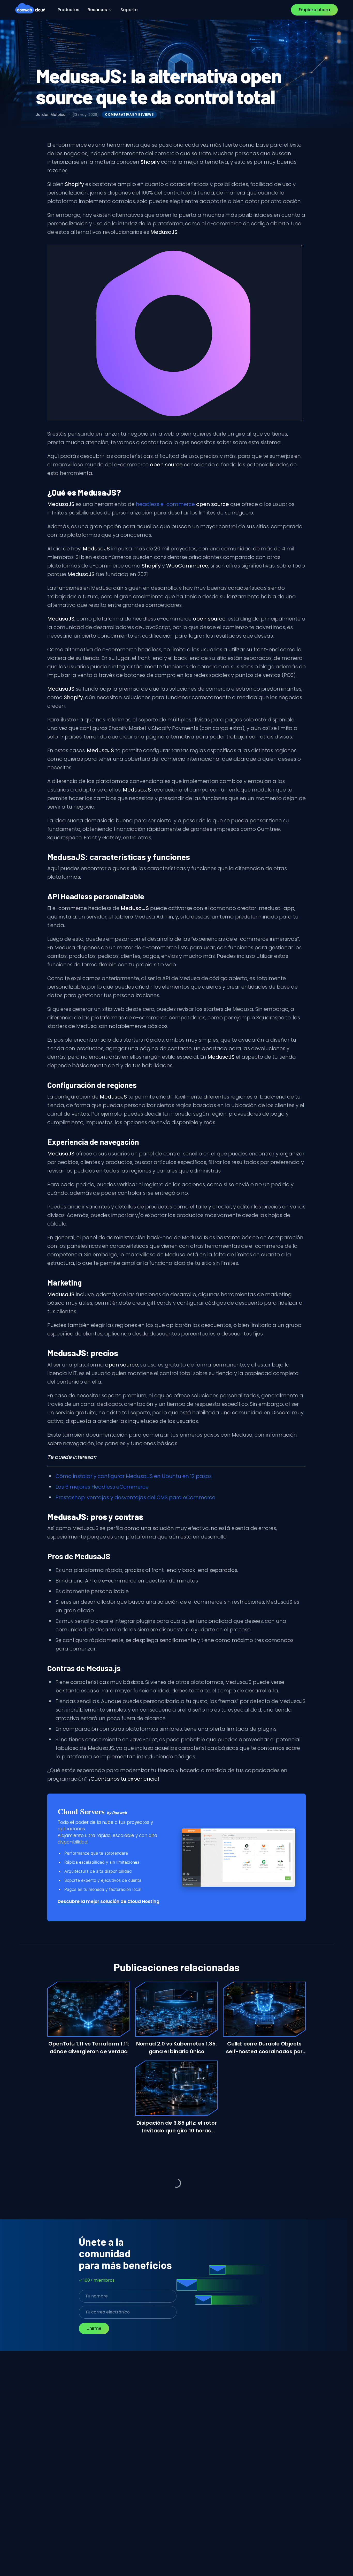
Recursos (97, 10)
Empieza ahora (314, 10)
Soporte (129, 10)
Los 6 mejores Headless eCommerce (102, 1487)
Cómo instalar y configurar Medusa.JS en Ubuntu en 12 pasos (134, 1476)
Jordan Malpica (51, 115)
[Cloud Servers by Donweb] (239, 1858)
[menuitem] (68, 10)
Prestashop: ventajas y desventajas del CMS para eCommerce (135, 1497)
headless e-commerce (182, 504)
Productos (68, 10)
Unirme (94, 2328)
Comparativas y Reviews (129, 114)
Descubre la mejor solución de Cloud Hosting (109, 1901)
